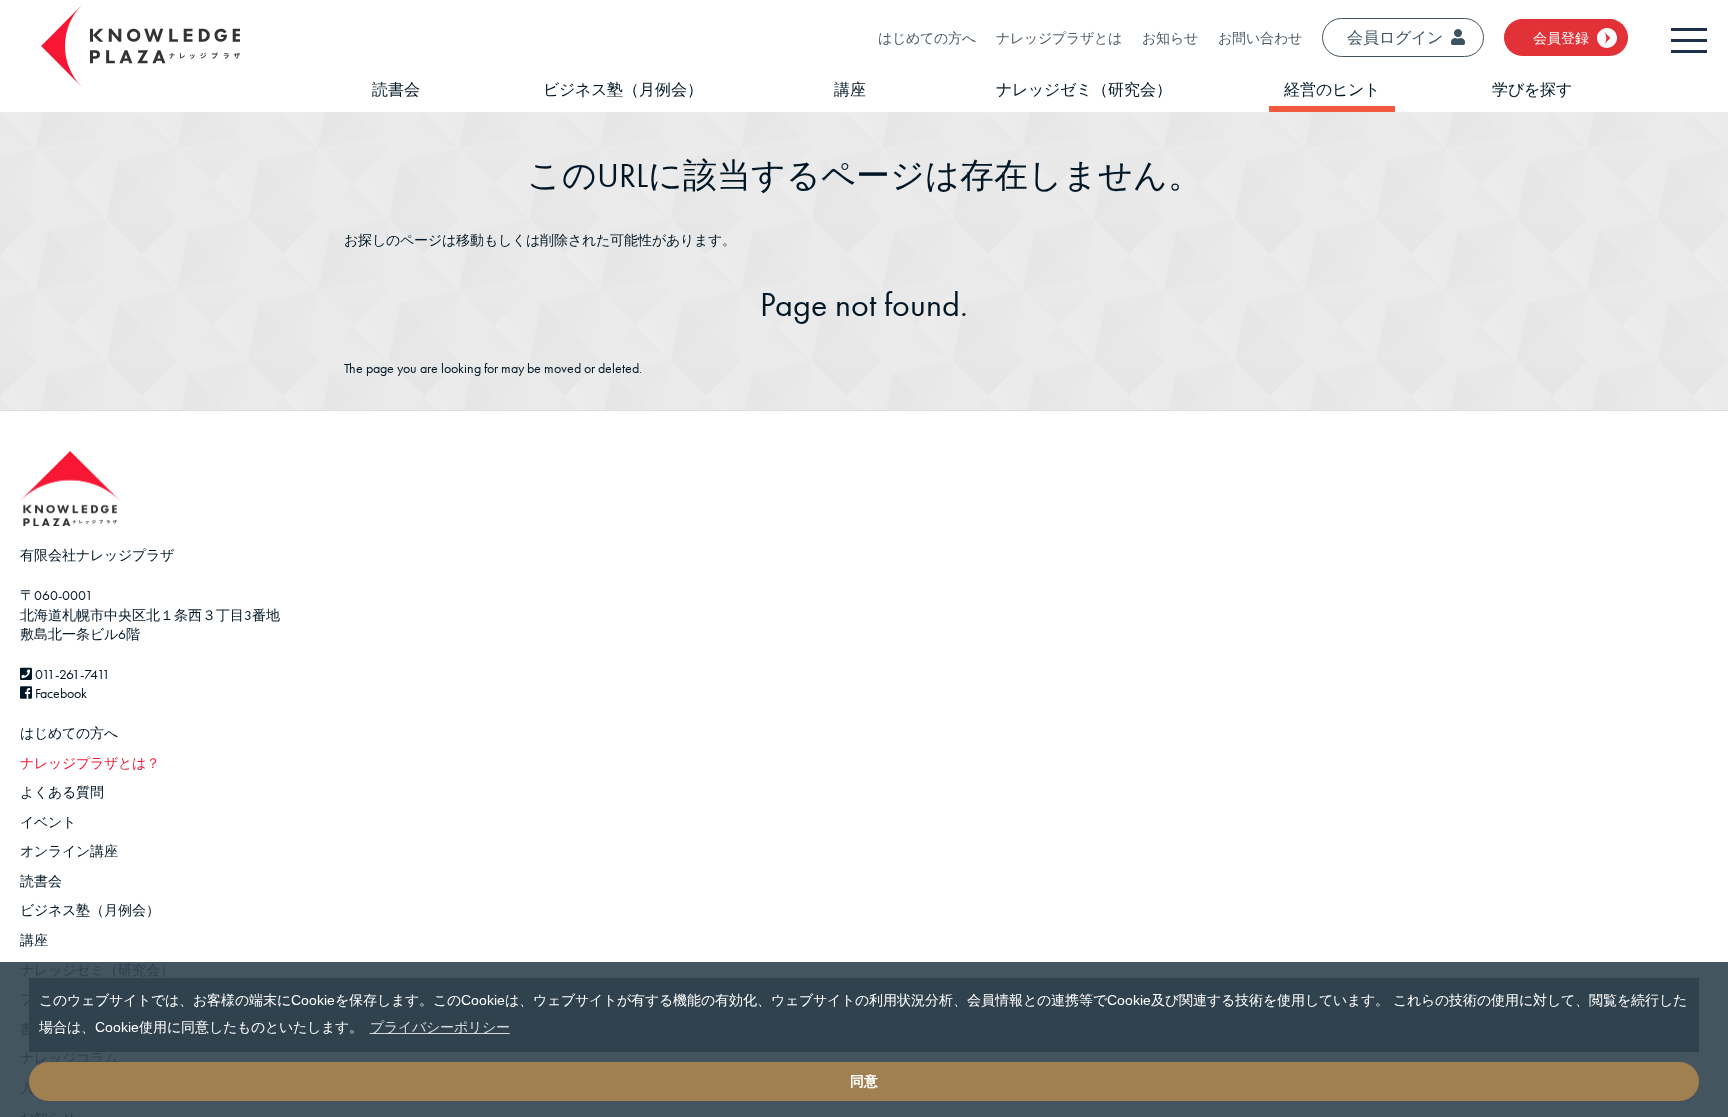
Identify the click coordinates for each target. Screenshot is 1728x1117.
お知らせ (1170, 38)
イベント (48, 822)
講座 (850, 89)
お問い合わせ (1260, 38)
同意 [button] (864, 1081)
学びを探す (1532, 89)
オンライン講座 (69, 851)
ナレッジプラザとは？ (90, 763)
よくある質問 (62, 792)
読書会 (396, 89)
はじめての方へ (927, 38)
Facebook (59, 693)
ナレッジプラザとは (1059, 38)
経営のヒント (1332, 89)
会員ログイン (1395, 37)
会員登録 (1561, 38)
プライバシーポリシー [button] (440, 1027)
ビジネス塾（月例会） (623, 89)
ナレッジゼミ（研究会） (1084, 89)
